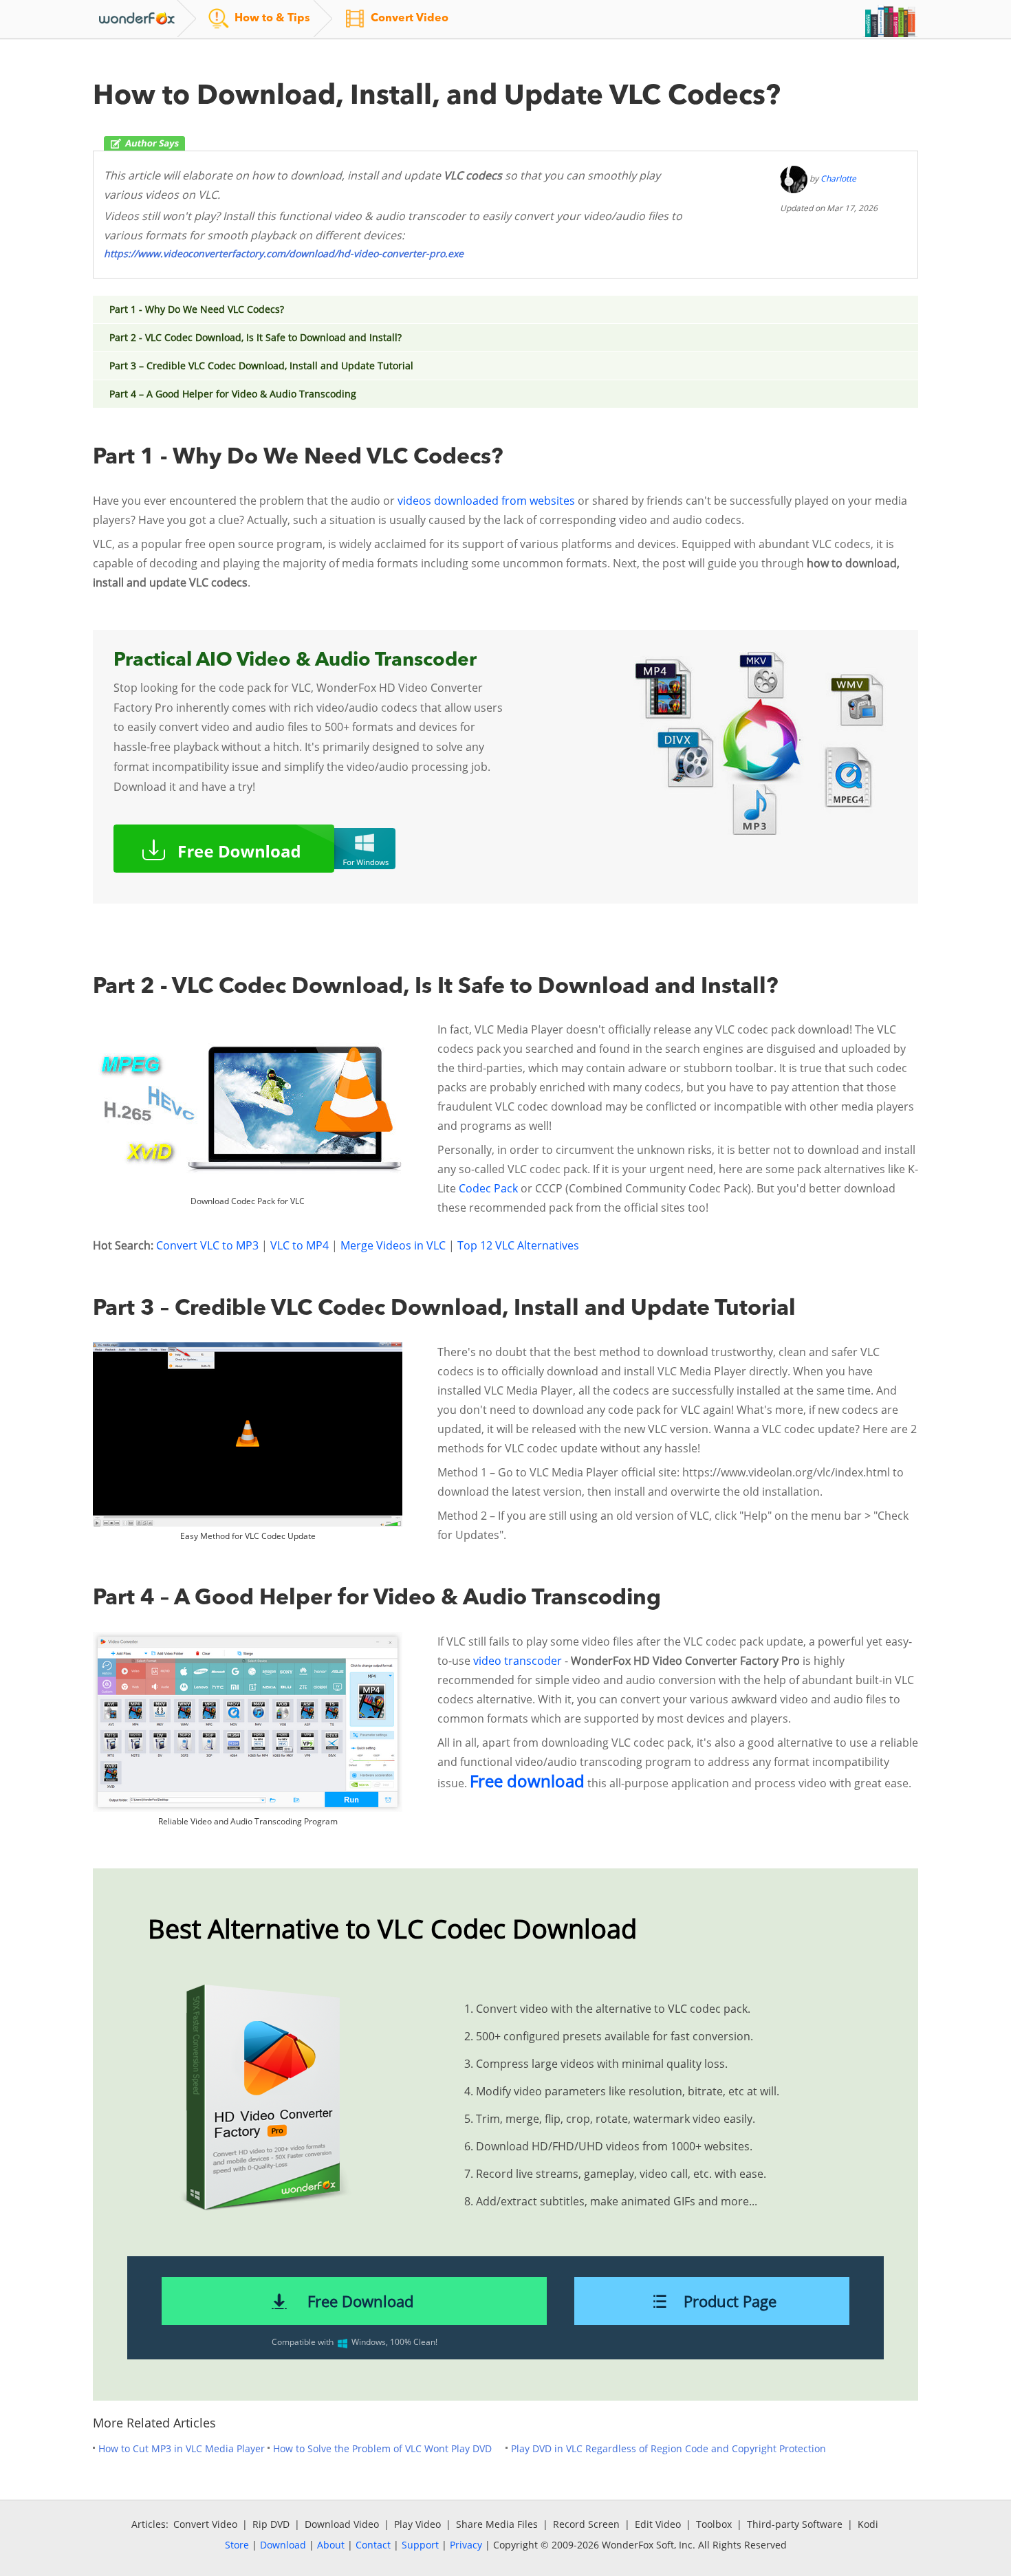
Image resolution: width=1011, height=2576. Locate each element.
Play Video (417, 2524)
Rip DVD (271, 2524)
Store (237, 2545)
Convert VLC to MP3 (207, 1245)
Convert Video (205, 2524)
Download (283, 2545)
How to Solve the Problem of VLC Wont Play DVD (382, 2448)
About (331, 2545)
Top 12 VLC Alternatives (518, 1245)
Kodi (868, 2524)
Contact (373, 2545)
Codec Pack (488, 1188)
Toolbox (714, 2524)
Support (420, 2545)
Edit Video (658, 2524)
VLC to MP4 (300, 1245)
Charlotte (838, 178)
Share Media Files (497, 2524)
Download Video (342, 2524)
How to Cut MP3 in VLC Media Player (182, 2448)
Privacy (466, 2545)
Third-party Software (795, 2524)
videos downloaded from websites (486, 501)
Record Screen (586, 2524)
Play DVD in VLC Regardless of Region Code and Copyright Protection (668, 2448)
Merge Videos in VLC (393, 1245)
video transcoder (518, 1661)
